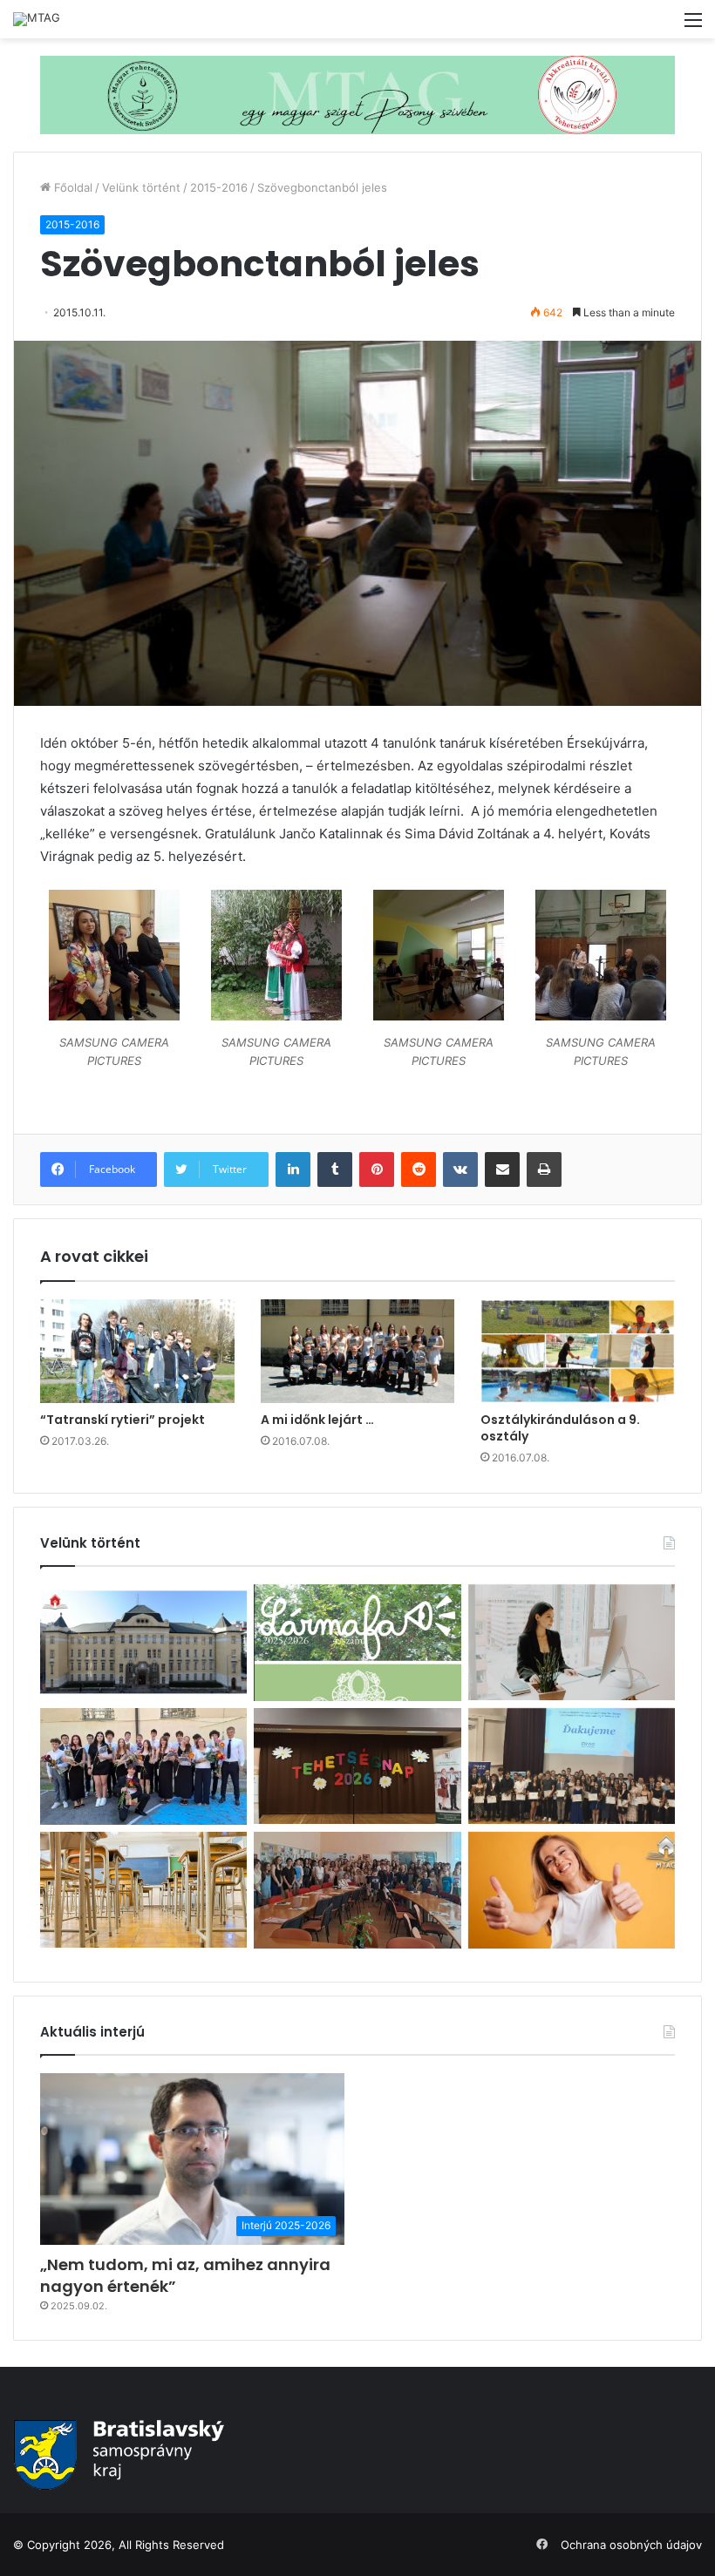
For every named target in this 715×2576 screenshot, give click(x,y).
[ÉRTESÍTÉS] (143, 1890)
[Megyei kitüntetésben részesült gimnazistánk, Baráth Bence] (572, 1766)
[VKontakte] (460, 1169)
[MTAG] (37, 19)
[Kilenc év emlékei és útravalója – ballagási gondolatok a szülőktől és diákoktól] (143, 1766)
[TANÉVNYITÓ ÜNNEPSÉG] (143, 1642)
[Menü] (693, 26)
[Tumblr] (335, 1169)
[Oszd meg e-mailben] (502, 1169)
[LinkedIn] (293, 1169)
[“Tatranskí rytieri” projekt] (137, 1351)
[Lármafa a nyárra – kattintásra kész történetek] (357, 1643)
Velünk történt (141, 187)
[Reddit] (419, 1169)
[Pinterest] (377, 1169)
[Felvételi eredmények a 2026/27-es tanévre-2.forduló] (572, 1890)
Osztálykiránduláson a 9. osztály (560, 1428)
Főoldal (71, 187)
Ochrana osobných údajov (631, 2545)
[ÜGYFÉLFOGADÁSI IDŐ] (572, 1642)
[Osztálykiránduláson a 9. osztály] (578, 1351)
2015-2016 (219, 187)
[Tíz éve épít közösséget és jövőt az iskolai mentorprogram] (357, 1890)
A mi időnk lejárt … (317, 1420)
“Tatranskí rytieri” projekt (123, 1420)
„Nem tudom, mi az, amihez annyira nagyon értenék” (185, 2275)
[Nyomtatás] (544, 1169)
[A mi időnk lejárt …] (358, 1351)
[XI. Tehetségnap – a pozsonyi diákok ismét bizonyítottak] (357, 1766)
